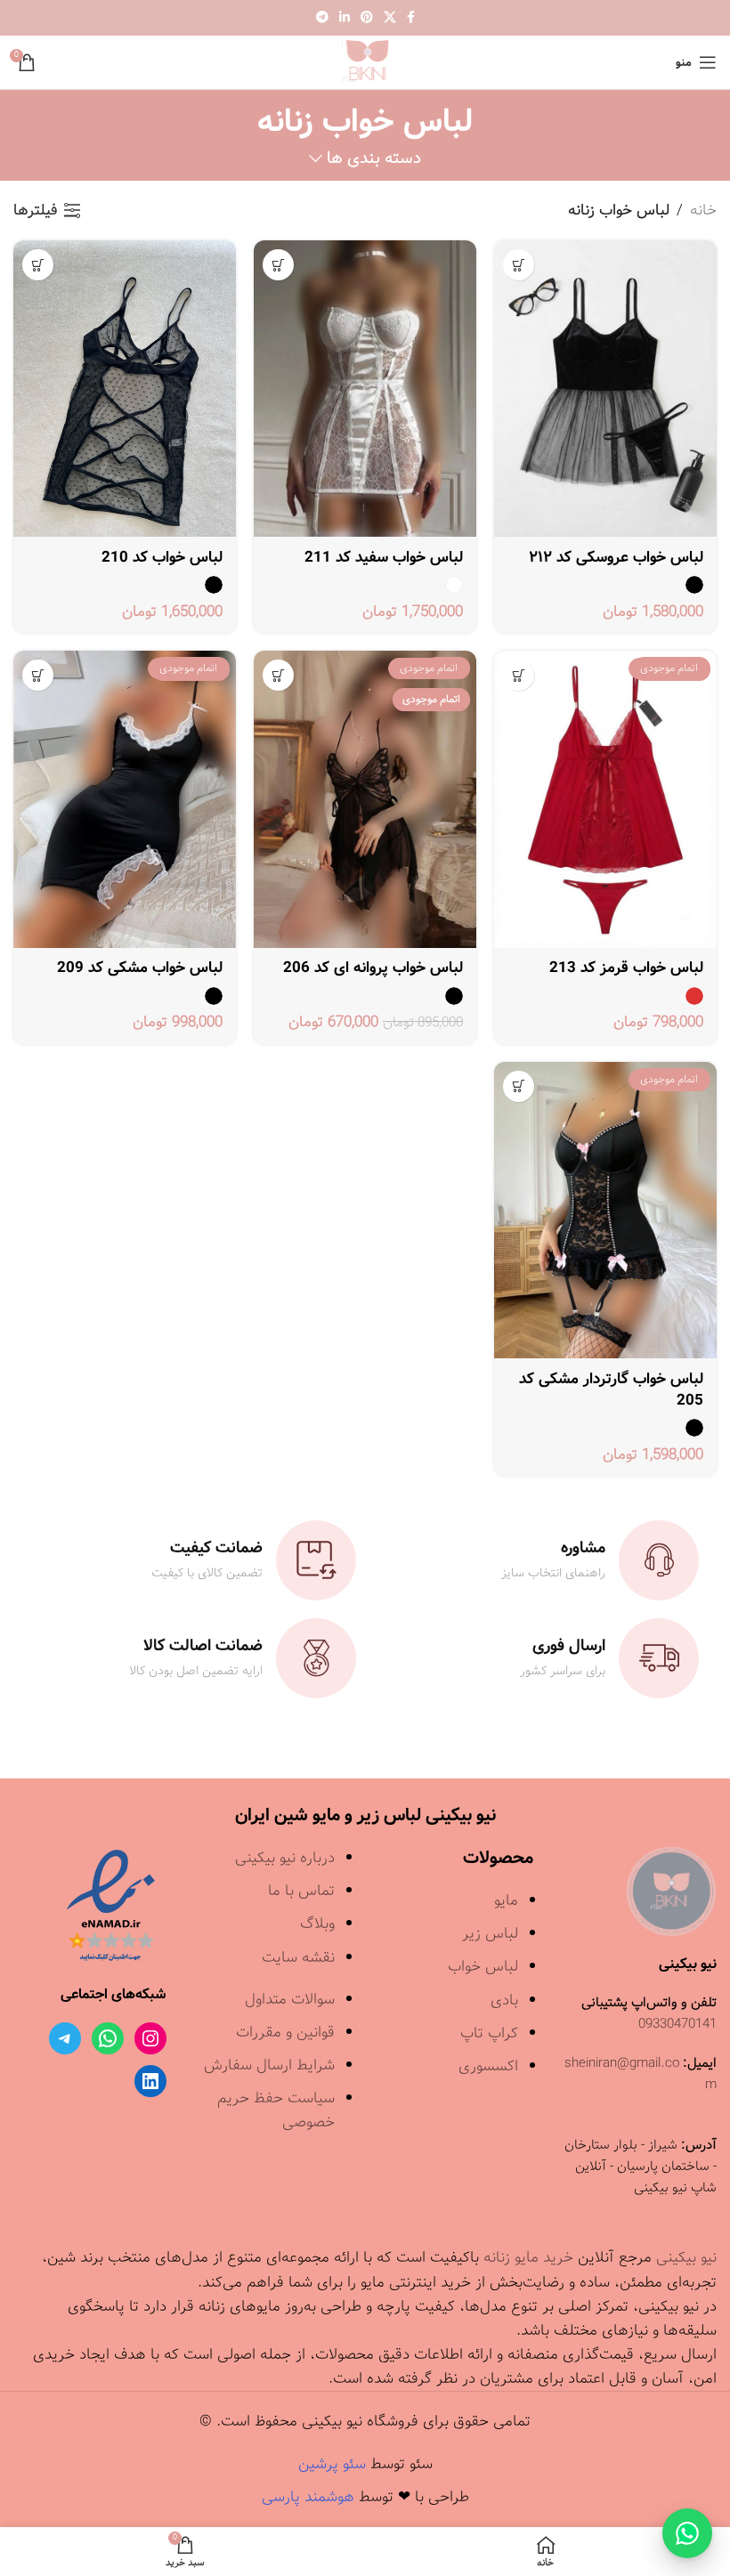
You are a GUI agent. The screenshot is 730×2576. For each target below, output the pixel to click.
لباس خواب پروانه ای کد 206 (373, 968)
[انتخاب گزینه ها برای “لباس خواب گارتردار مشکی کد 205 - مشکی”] (519, 1086)
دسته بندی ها (374, 159)
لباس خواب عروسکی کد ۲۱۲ (616, 558)
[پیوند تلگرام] (322, 18)
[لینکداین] (150, 2081)
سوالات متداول (290, 2000)
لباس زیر (490, 1934)
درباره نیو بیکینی (285, 1858)
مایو (506, 1901)
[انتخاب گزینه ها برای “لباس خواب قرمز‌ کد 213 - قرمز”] (519, 675)
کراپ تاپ (489, 2033)
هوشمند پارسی (308, 2497)
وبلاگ (317, 1924)
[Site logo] (365, 62)
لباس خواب (483, 1967)
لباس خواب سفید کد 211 (384, 558)
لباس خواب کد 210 (162, 558)
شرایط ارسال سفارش (269, 2066)
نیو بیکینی (686, 2258)
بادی (504, 2001)
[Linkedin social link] (345, 18)
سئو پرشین (332, 2464)
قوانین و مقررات (285, 2033)
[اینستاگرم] (150, 2038)
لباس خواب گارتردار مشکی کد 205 (611, 1390)
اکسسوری (488, 2066)
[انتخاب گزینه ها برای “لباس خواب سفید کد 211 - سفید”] (278, 265)
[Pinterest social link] (367, 18)
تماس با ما (301, 1891)
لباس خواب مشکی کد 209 (140, 968)
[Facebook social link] (411, 18)
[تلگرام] (65, 2038)
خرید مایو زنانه (528, 2258)
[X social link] (390, 18)
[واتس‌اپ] (108, 2038)
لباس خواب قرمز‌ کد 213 (626, 968)
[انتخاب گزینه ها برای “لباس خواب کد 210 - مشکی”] (38, 265)
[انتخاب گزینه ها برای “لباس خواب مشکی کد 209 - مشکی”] (38, 675)
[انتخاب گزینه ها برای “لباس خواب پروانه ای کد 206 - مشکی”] (278, 675)
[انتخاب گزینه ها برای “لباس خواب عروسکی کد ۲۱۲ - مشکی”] (519, 265)
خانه (703, 211)
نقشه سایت (298, 1958)
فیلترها (36, 210)
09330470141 (677, 2024)
